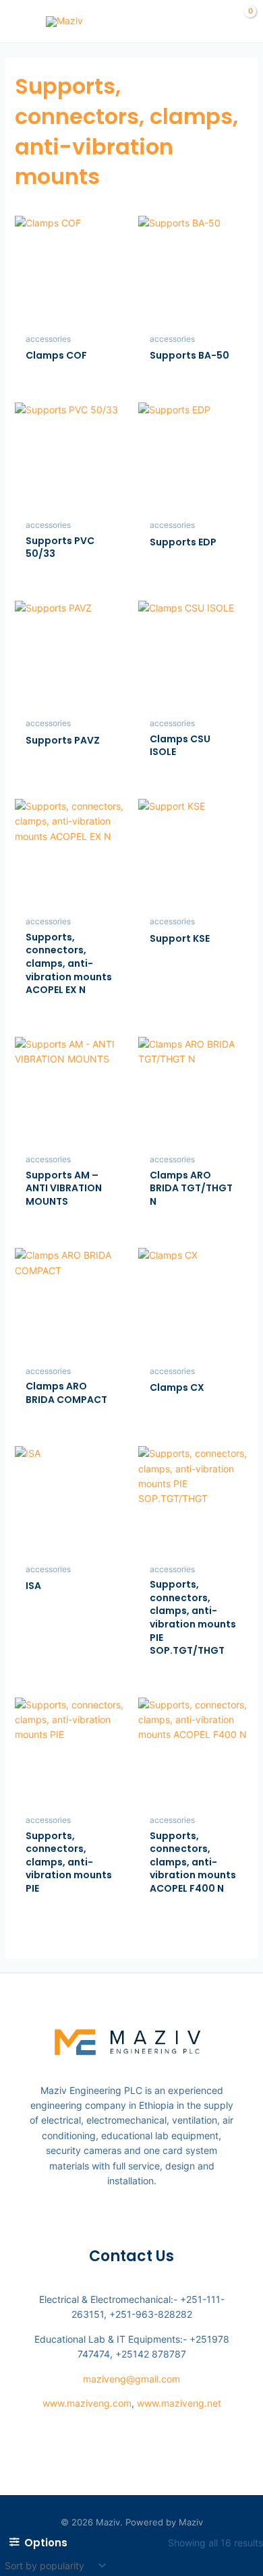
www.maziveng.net (179, 2403)
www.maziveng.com (87, 2403)
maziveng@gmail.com (131, 2379)
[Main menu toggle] (19, 22)
